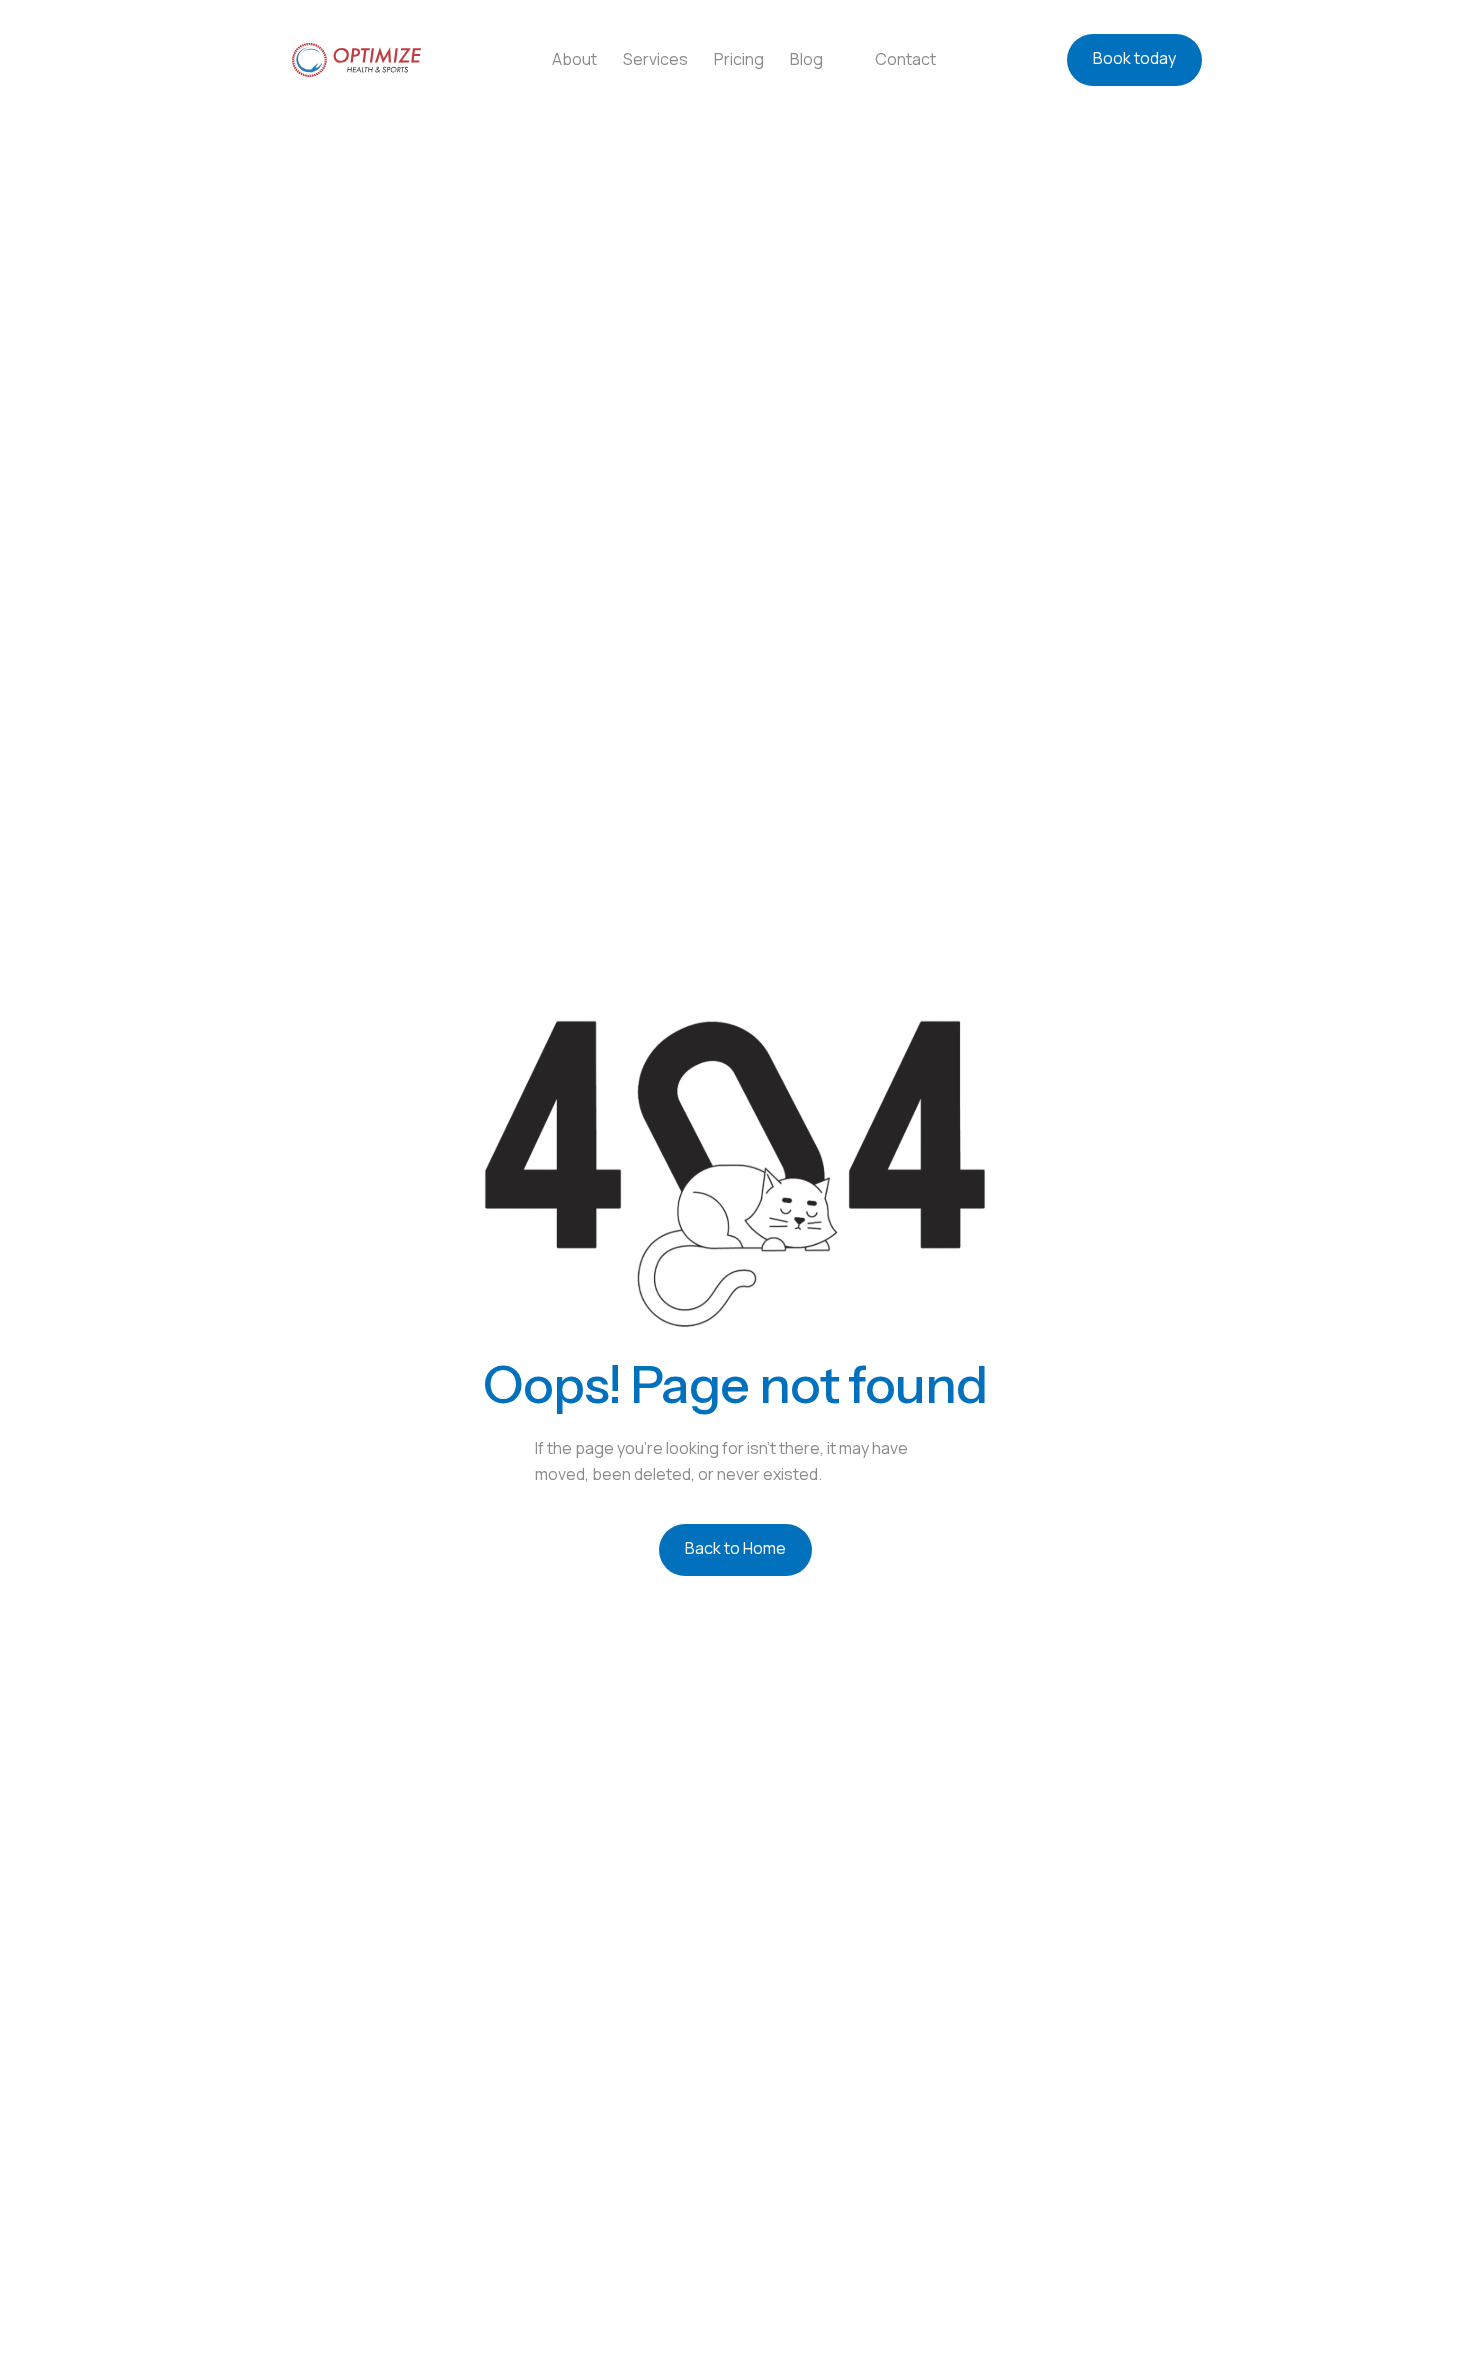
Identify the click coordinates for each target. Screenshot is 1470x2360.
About (574, 59)
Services (655, 59)
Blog (806, 59)
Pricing (739, 59)
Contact (905, 59)
